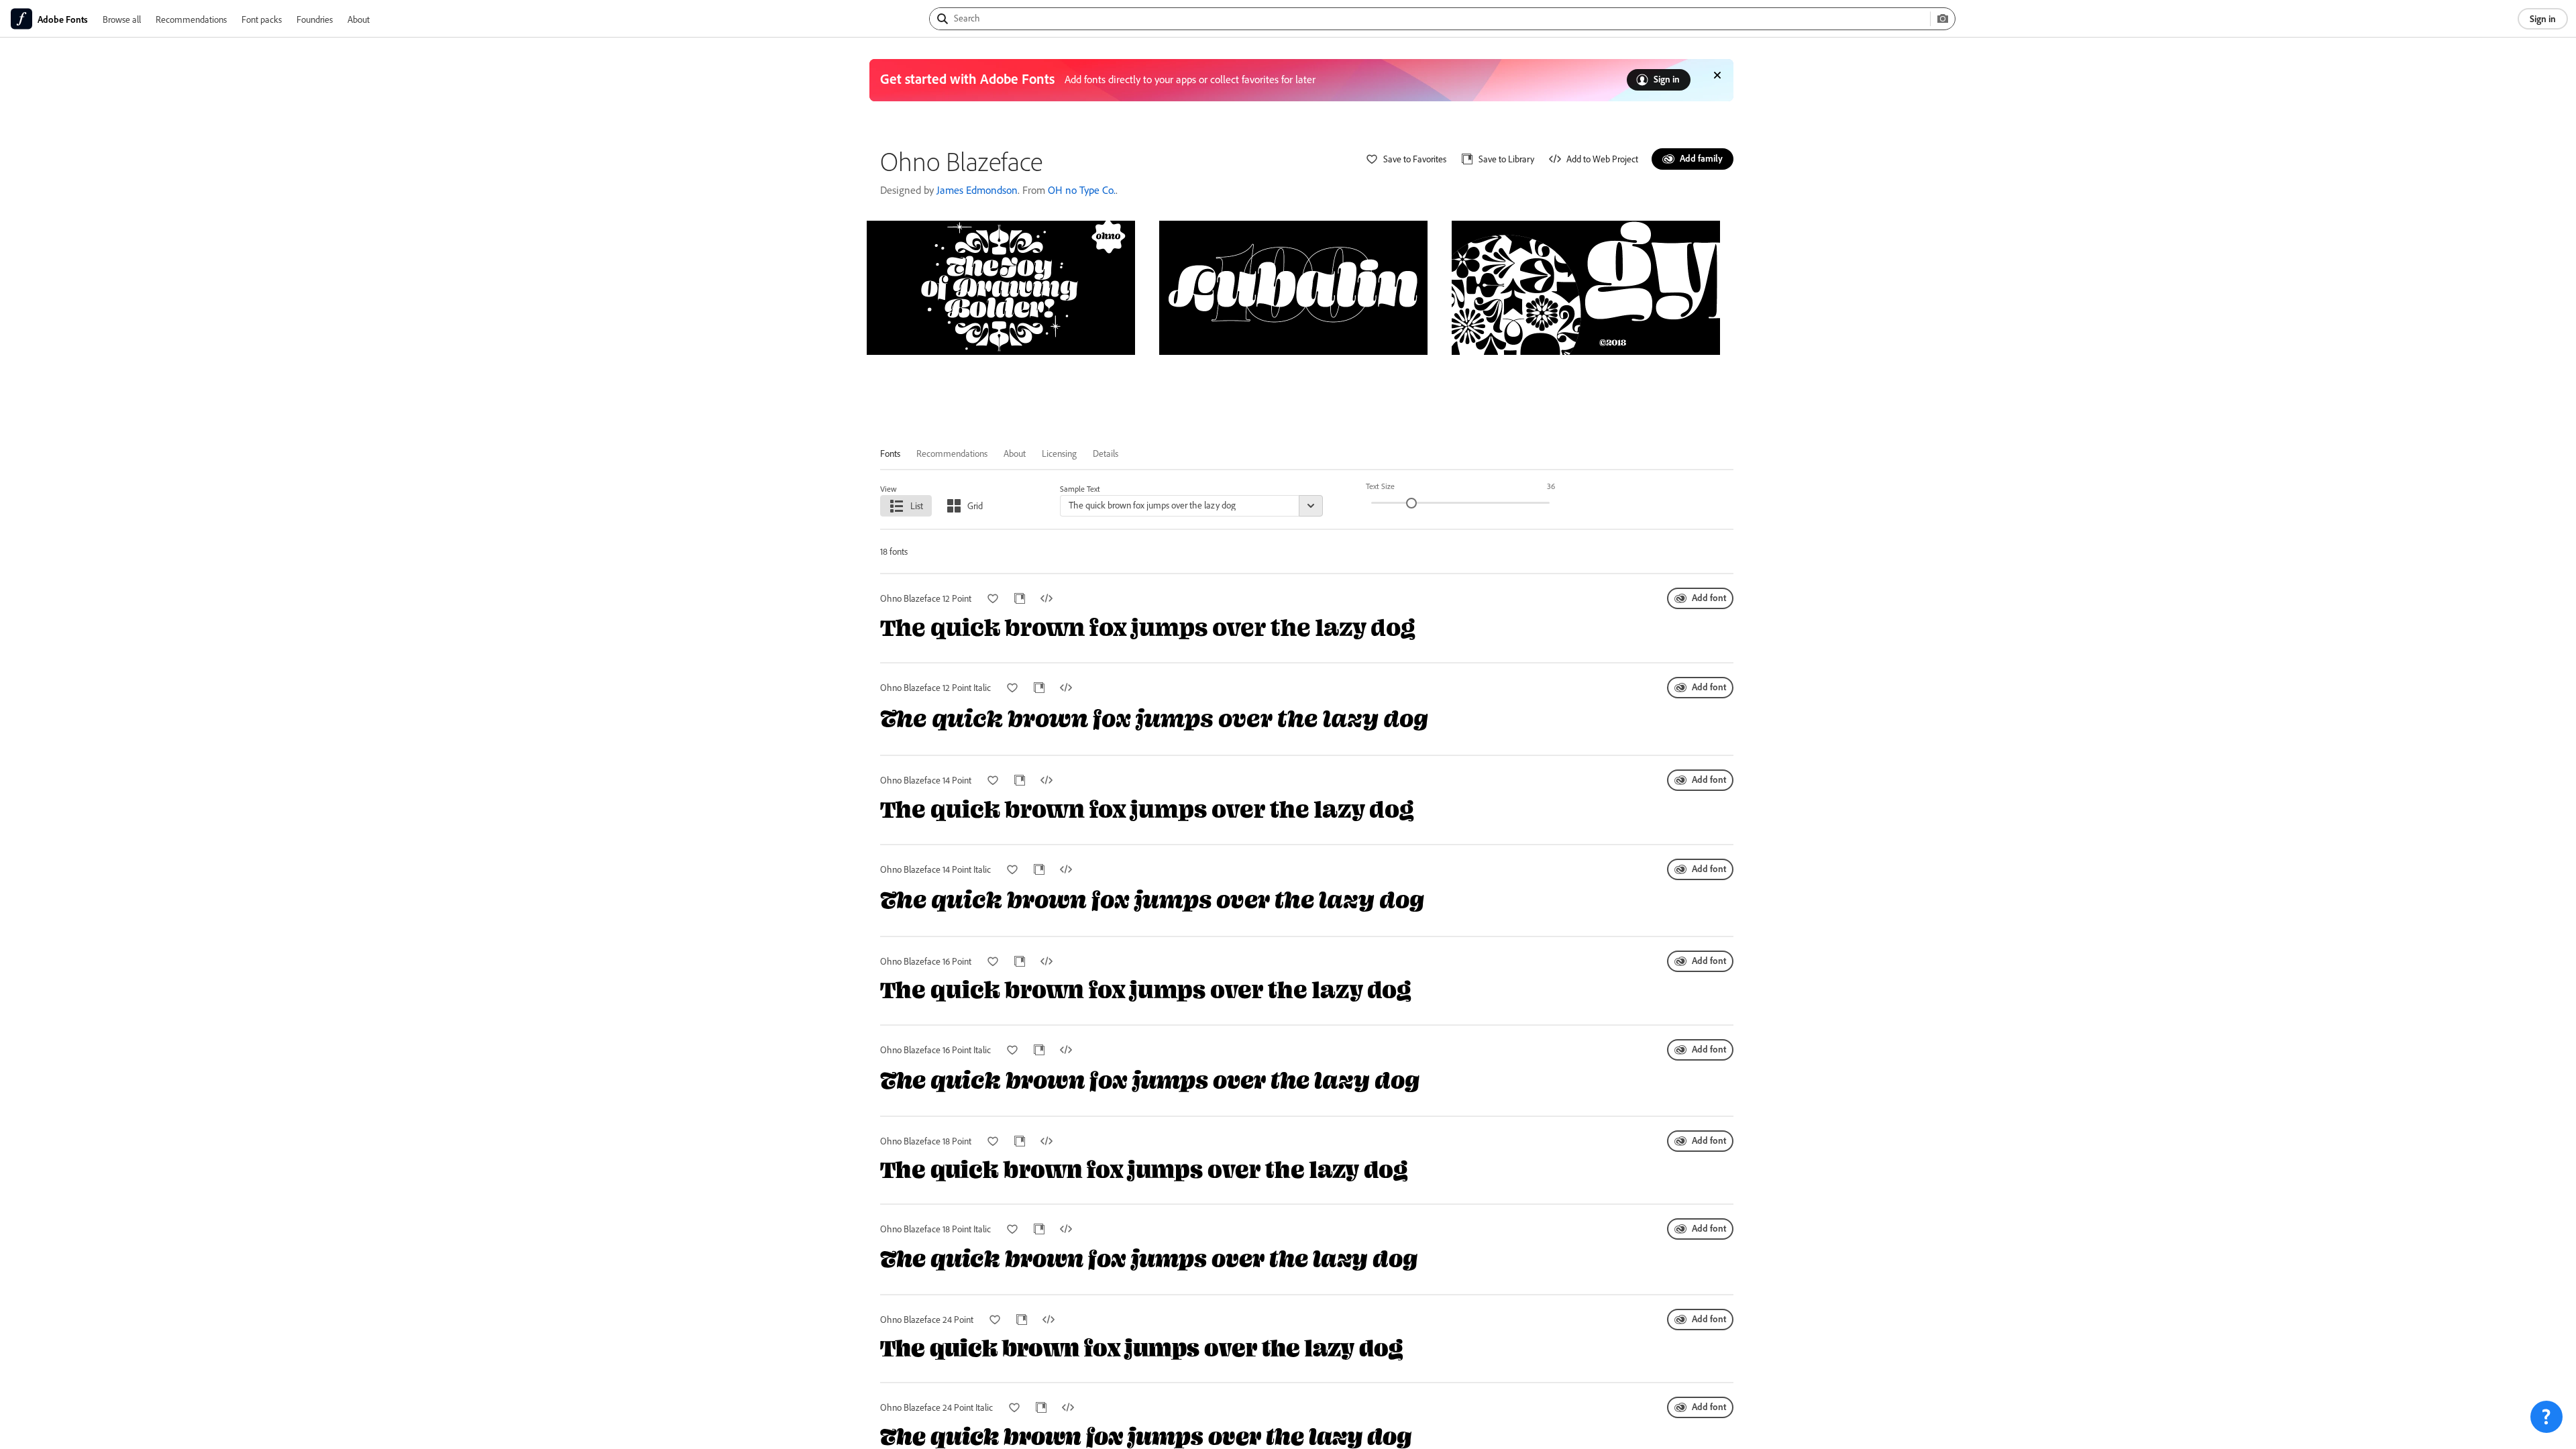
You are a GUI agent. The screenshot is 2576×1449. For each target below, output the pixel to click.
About (359, 19)
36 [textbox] (1551, 486)
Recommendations (191, 19)
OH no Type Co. (1082, 190)
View (889, 489)
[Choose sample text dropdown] (1311, 506)
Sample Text (1080, 489)
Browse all (122, 19)
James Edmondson (977, 190)
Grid (975, 505)
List (917, 505)
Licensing (1059, 453)
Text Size (1380, 486)
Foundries (315, 19)
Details (1106, 453)
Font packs (262, 19)
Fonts (890, 453)
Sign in (2543, 18)
